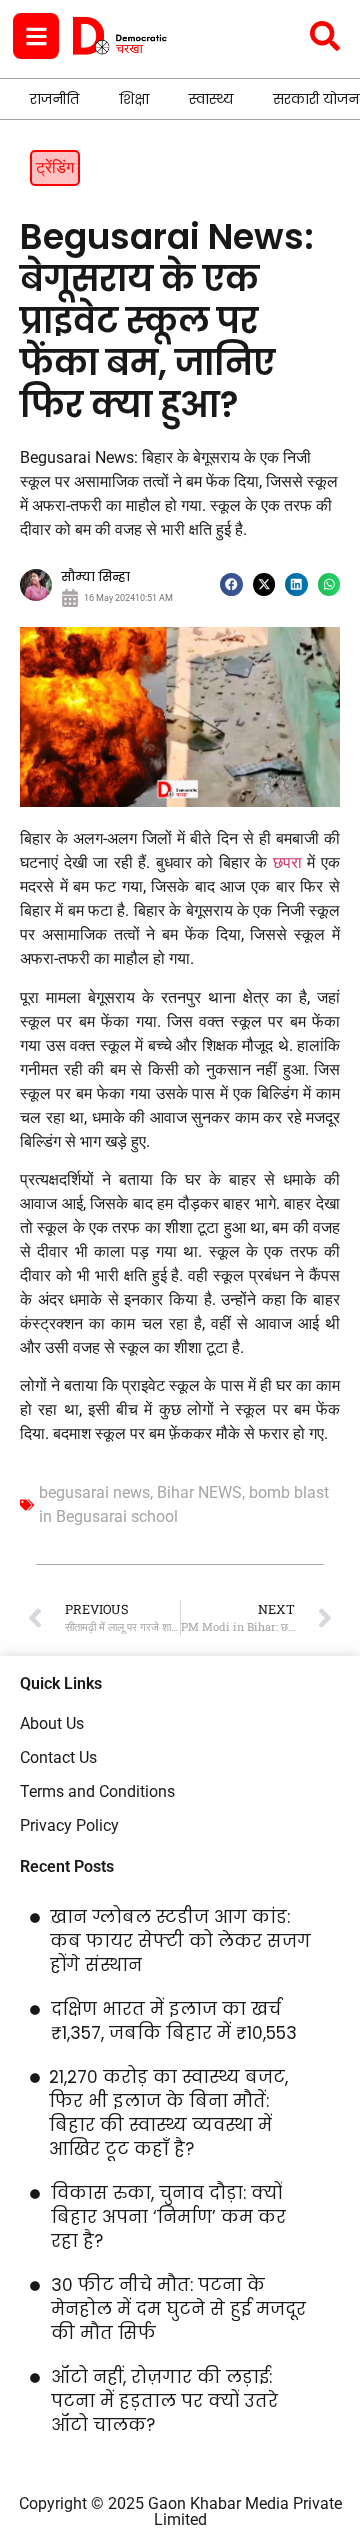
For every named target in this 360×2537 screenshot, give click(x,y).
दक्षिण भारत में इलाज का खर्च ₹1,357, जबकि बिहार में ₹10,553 (174, 2021)
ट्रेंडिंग (55, 167)
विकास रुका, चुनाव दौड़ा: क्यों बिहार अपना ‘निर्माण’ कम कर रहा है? (168, 2217)
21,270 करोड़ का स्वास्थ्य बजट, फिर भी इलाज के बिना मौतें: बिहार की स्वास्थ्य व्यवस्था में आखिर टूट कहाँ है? (168, 2113)
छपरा (287, 862)
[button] (231, 584)
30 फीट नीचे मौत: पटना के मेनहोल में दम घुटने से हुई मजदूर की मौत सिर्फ (178, 2309)
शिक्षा (134, 99)
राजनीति (54, 99)
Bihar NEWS (199, 1492)
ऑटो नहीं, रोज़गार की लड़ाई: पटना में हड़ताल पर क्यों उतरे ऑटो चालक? (164, 2401)
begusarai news (94, 1492)
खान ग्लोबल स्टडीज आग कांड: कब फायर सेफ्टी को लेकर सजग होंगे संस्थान (180, 1941)
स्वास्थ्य (211, 99)
